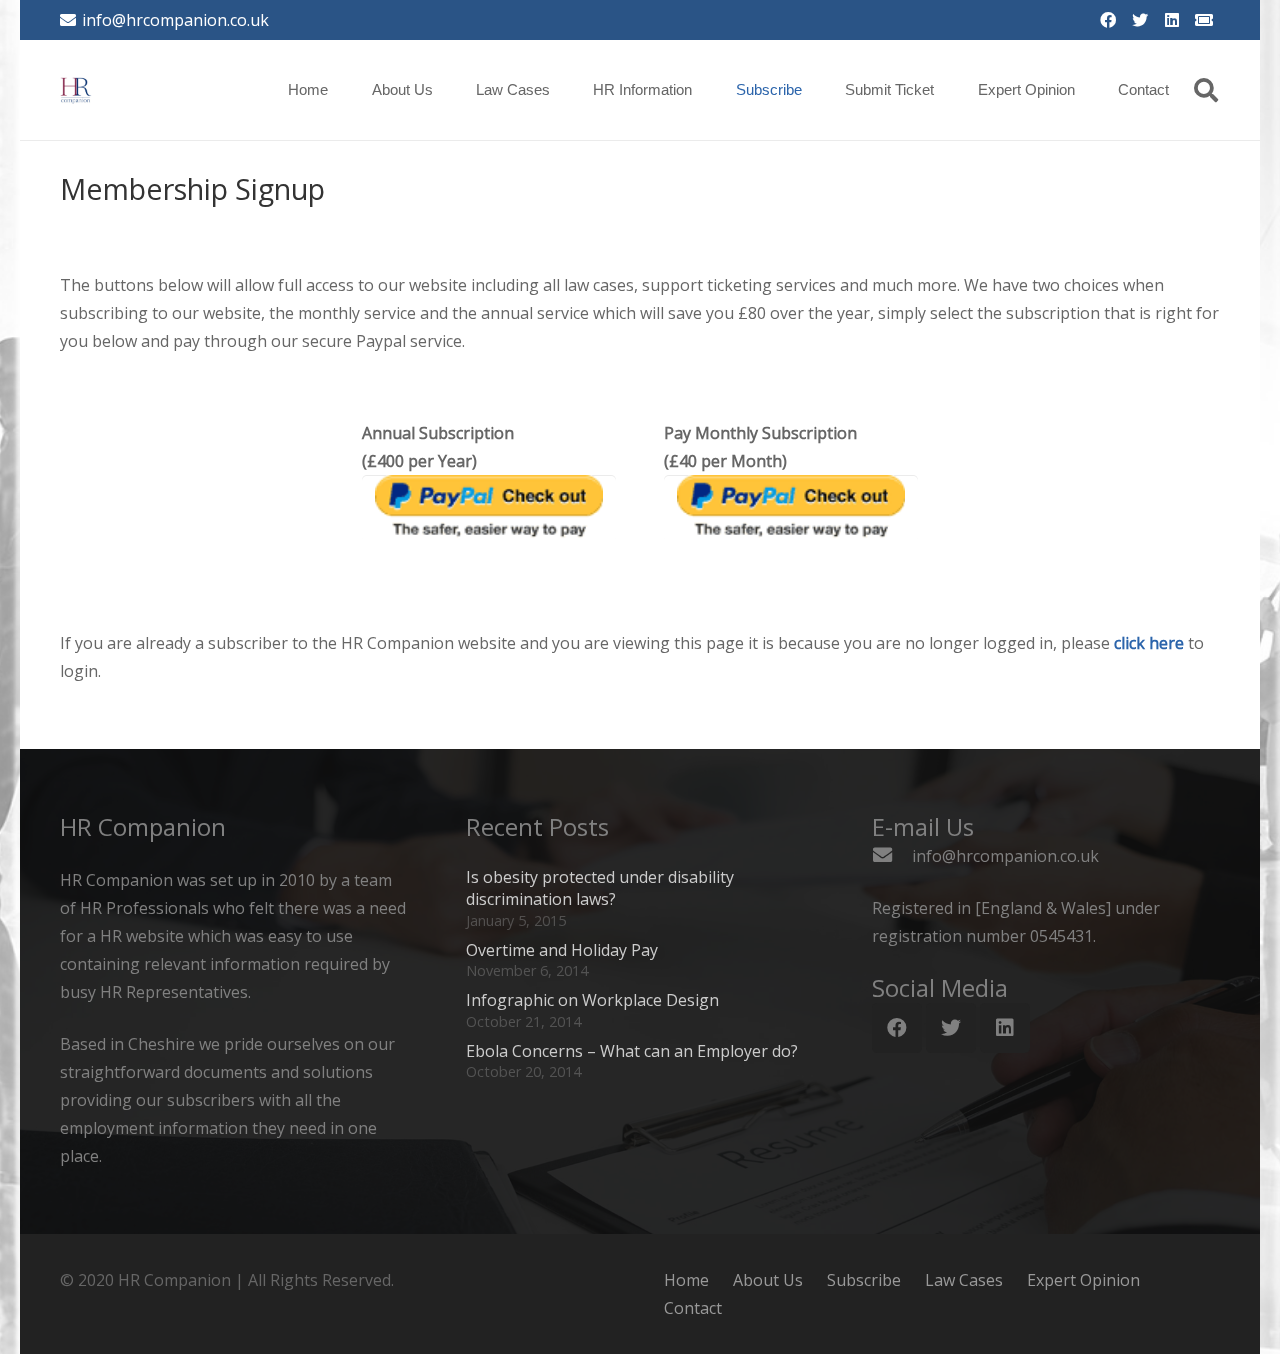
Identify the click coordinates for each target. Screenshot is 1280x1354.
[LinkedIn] (1172, 20)
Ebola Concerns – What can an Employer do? (632, 1051)
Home (686, 1280)
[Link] (76, 90)
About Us (768, 1280)
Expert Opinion (1083, 1280)
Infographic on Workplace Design (592, 1000)
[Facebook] (1108, 20)
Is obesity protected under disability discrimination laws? (600, 888)
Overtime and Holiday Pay (562, 950)
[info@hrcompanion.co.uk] (892, 856)
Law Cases (964, 1280)
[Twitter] (1140, 20)
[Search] (1205, 90)
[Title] (1204, 20)
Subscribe (864, 1280)
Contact (693, 1308)
